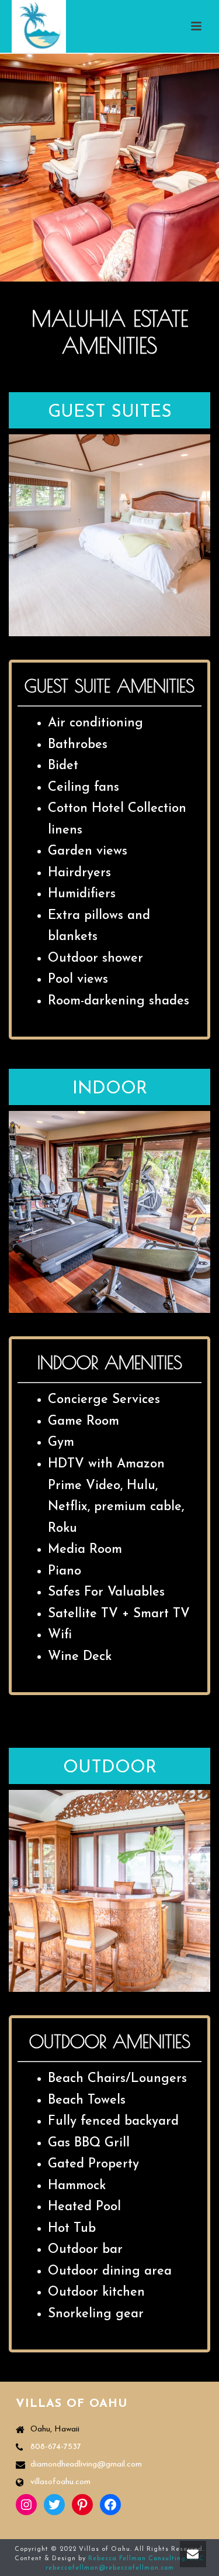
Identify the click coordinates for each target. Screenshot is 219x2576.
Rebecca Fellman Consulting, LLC (146, 2559)
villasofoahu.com (60, 2482)
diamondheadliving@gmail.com (86, 2464)
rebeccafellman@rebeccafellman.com (110, 2568)
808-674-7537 (56, 2447)
